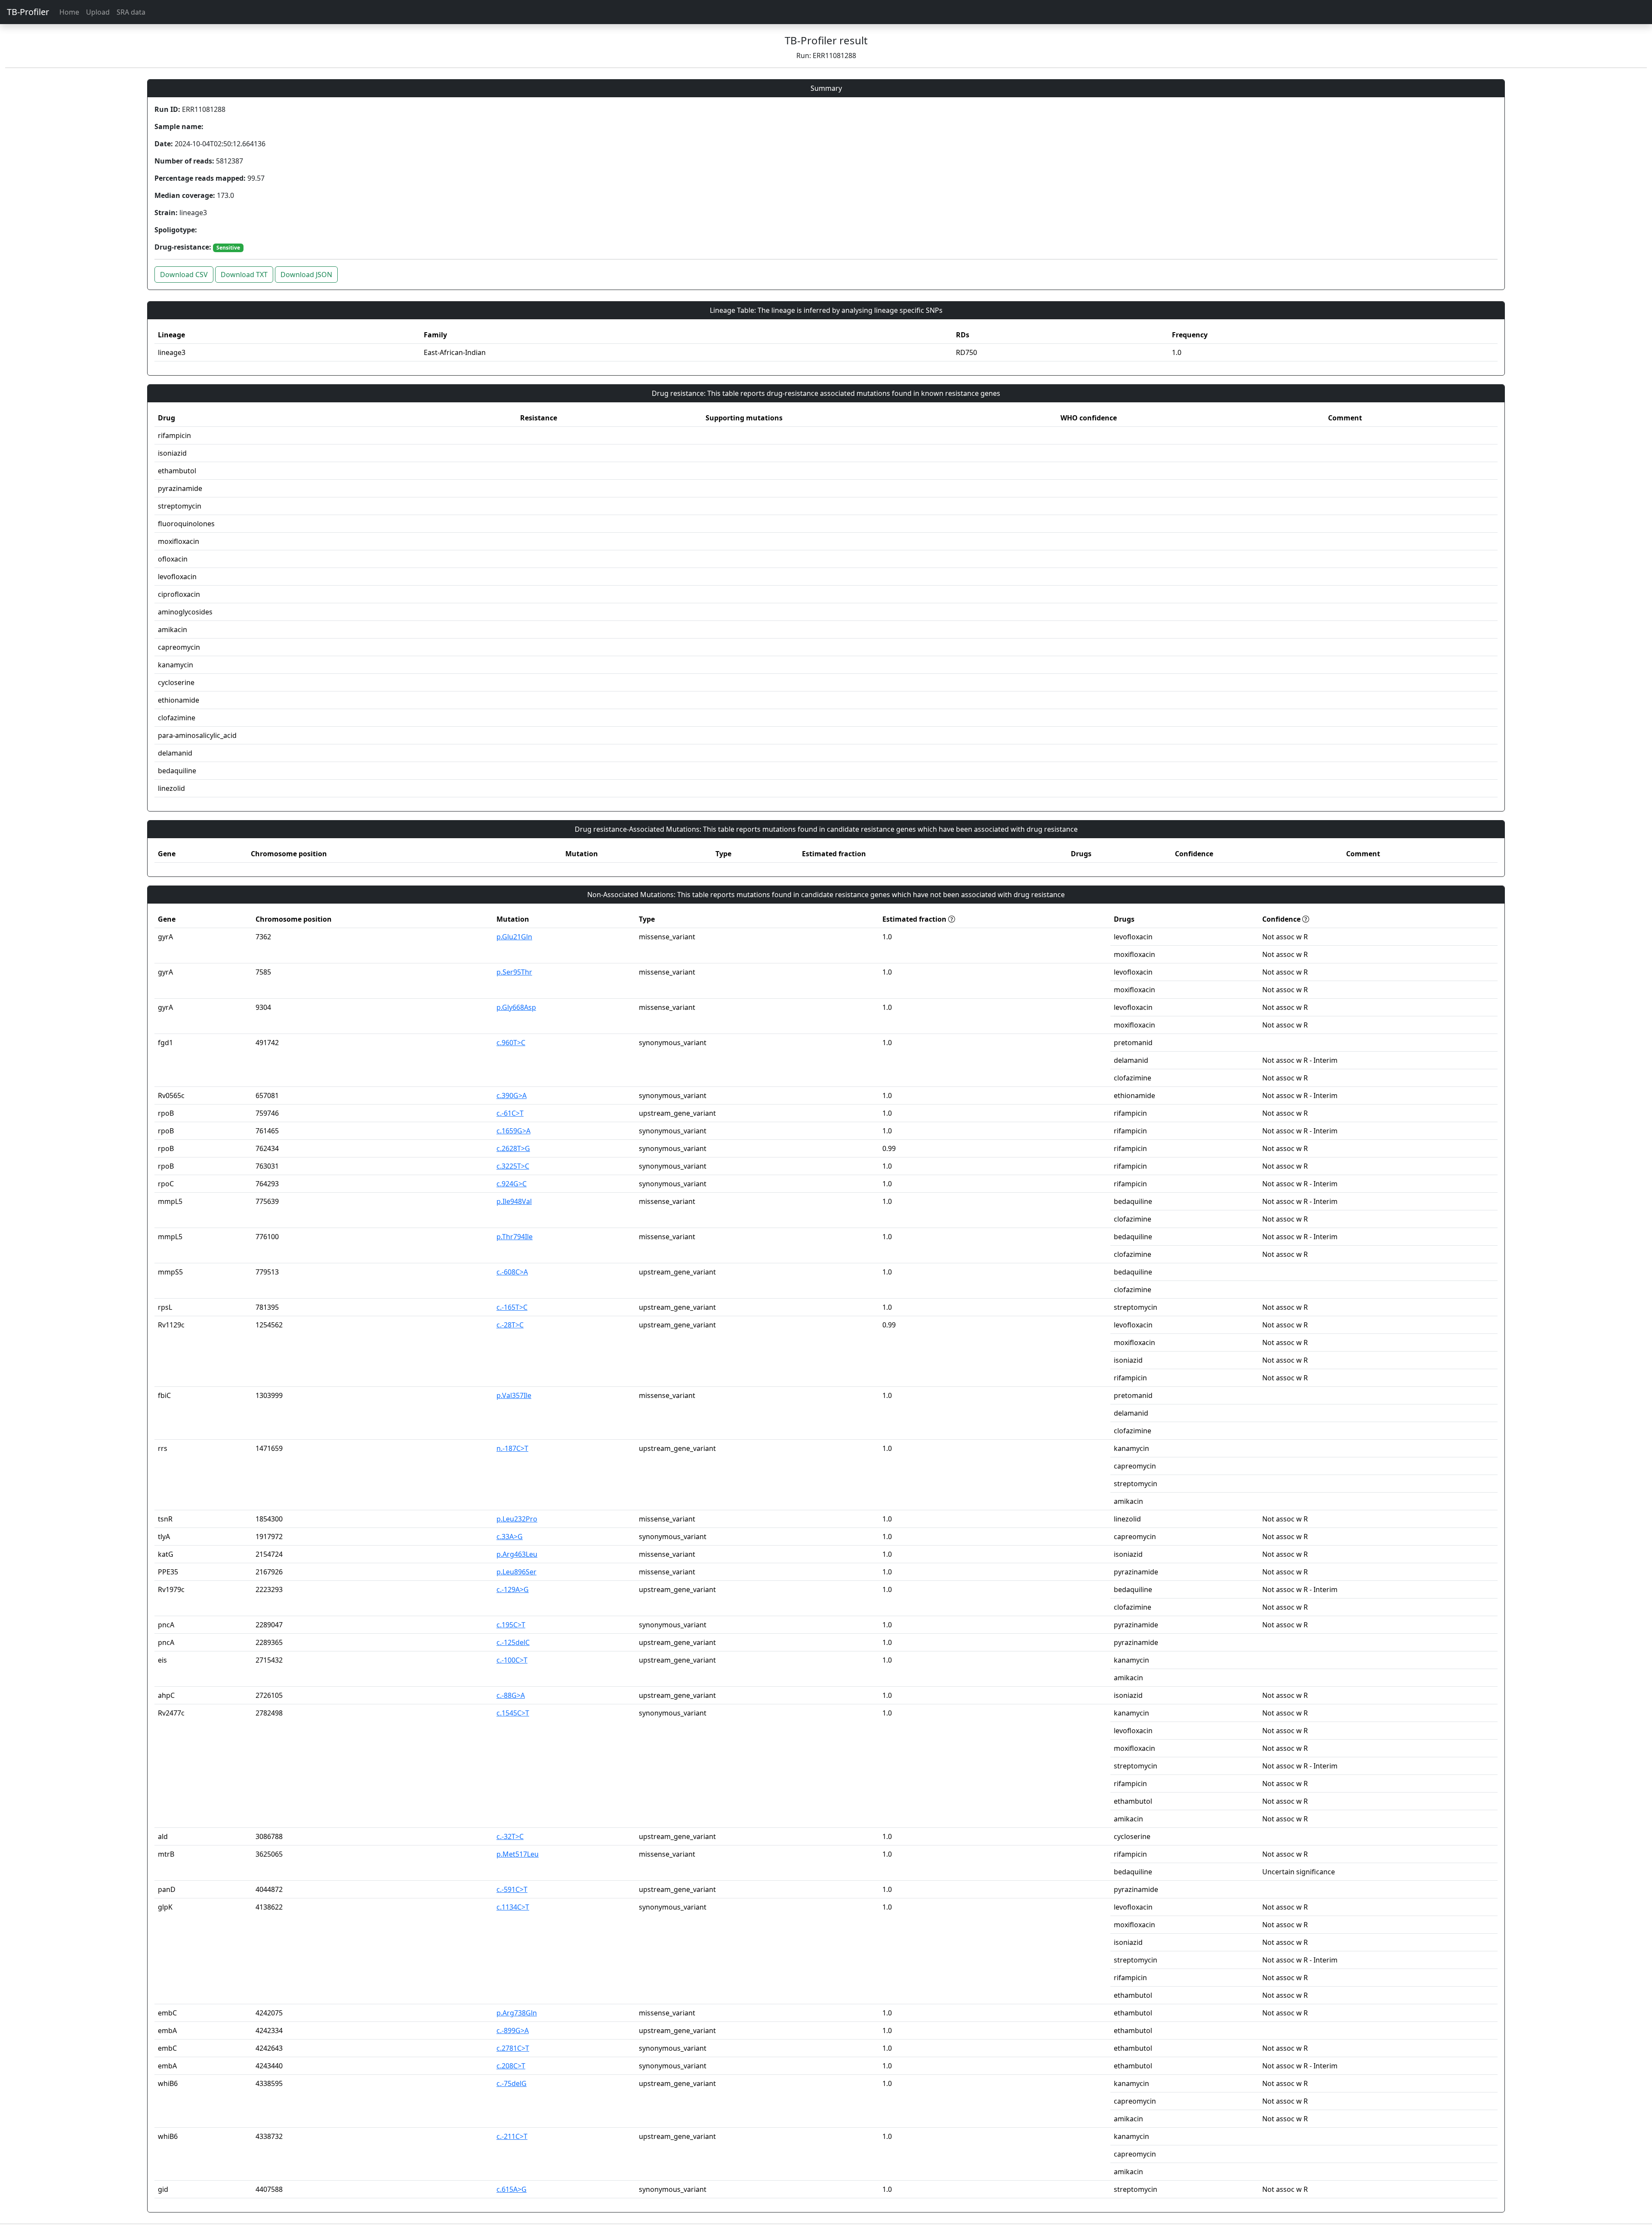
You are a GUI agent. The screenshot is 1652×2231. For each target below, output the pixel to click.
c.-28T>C (510, 1325)
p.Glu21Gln (514, 937)
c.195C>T (511, 1625)
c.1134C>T (513, 1907)
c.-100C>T (512, 1660)
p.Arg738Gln (517, 2013)
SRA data (131, 12)
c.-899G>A (513, 2030)
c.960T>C (511, 1043)
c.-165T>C (512, 1307)
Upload (98, 12)
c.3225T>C (513, 1166)
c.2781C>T (513, 2048)
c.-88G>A (511, 1695)
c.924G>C (512, 1184)
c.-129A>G (513, 1589)
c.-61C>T (510, 1113)
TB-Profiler (28, 12)
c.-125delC (513, 1642)
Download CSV (184, 275)
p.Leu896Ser (516, 1572)
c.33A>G (510, 1537)
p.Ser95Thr (514, 972)
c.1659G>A (513, 1131)
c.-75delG (512, 2083)
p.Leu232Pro (517, 1519)
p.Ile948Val (514, 1201)
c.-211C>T (512, 2136)
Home (69, 12)
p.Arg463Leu (517, 1554)
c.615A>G (512, 2189)
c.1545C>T (513, 1713)
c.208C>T (511, 2066)
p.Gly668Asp (516, 1007)
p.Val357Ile (514, 1395)
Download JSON (306, 275)
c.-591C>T (512, 1889)
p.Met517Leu (518, 1854)
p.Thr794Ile (515, 1237)
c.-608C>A (512, 1272)
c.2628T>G (513, 1148)
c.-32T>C (510, 1836)
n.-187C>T (512, 1448)
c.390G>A (512, 1095)
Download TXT (244, 275)
